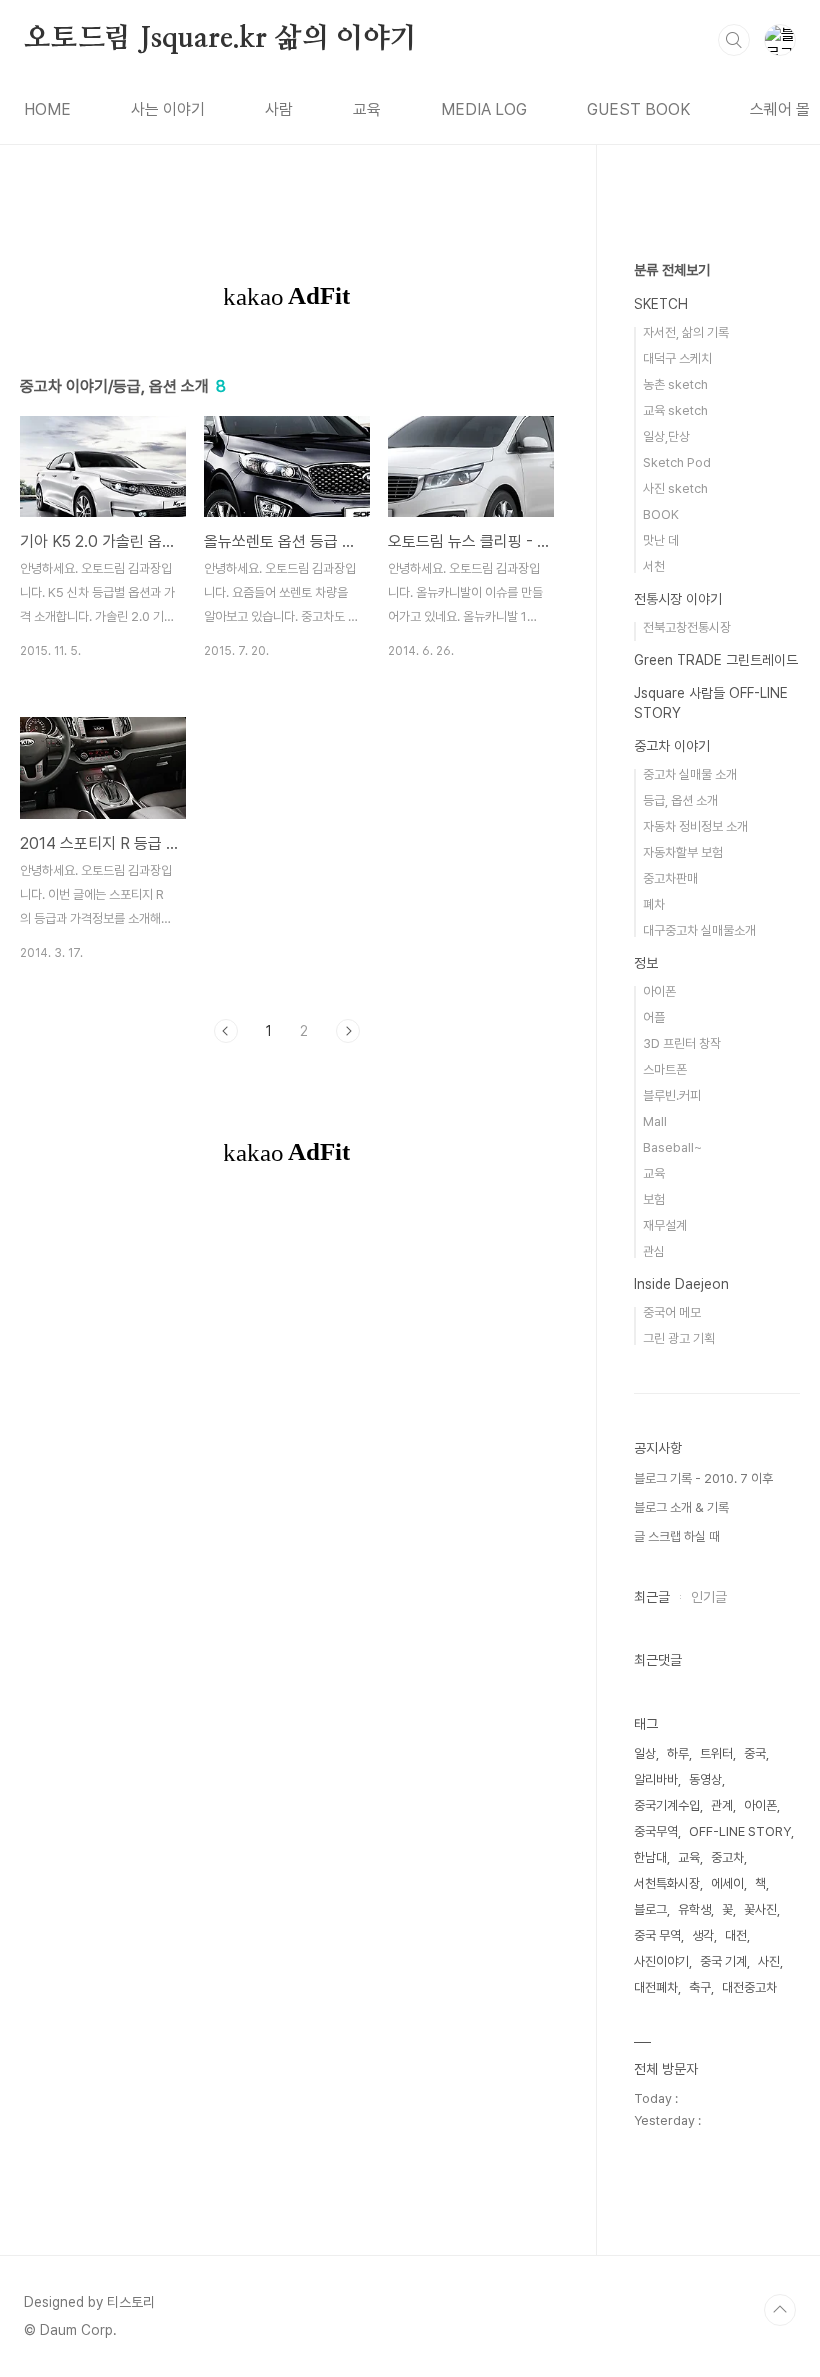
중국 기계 (723, 1961)
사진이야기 (661, 1961)
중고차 (727, 1857)
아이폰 (659, 991)
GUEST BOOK (638, 109)
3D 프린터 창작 (682, 1043)
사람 (279, 109)
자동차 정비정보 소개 (695, 826)
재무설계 (665, 1225)
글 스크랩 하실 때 (677, 1536)
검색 (734, 40)
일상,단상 (666, 436)
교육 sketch (675, 410)
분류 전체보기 (672, 270)
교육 (367, 109)
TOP (780, 2310)
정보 (646, 963)
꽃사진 (760, 1909)
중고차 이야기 (672, 746)
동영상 (705, 1779)
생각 (703, 1935)
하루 (678, 1753)
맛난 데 (661, 540)
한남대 (650, 1857)
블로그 (650, 1909)
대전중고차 (749, 1987)
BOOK (661, 514)
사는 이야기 (168, 109)
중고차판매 (670, 878)
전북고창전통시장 (687, 627)
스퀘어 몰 (780, 109)
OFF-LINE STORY (740, 1831)
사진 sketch (675, 488)
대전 (736, 1935)
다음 (348, 1031)
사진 (769, 1961)
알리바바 (656, 1779)
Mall (655, 1121)
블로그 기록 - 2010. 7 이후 (703, 1478)
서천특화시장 (667, 1883)
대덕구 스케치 (677, 358)
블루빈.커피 (672, 1095)
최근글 (652, 1597)
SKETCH (661, 304)
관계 (722, 1805)
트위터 (716, 1753)
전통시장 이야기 (678, 599)
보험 (654, 1199)
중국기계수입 (667, 1805)
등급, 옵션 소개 (680, 800)
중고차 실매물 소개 (690, 774)
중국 (755, 1753)
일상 (645, 1753)
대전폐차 (656, 1987)
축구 (700, 1987)
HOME (47, 109)
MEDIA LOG (484, 109)
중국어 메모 (672, 1312)
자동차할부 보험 (683, 852)
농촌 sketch (675, 384)
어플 (654, 1017)
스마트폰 (665, 1069)
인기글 (709, 1597)
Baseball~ (672, 1147)
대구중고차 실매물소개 (699, 930)
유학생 (694, 1909)
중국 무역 (657, 1935)
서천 (654, 566)
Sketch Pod (677, 462)
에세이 (727, 1883)
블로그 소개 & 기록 (681, 1507)
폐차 (654, 904)
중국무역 (656, 1831)
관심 (654, 1251)
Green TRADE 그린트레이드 (716, 660)
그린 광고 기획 (679, 1338)
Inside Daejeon (681, 1284)
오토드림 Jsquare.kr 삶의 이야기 (220, 39)
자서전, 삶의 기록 (686, 332)
